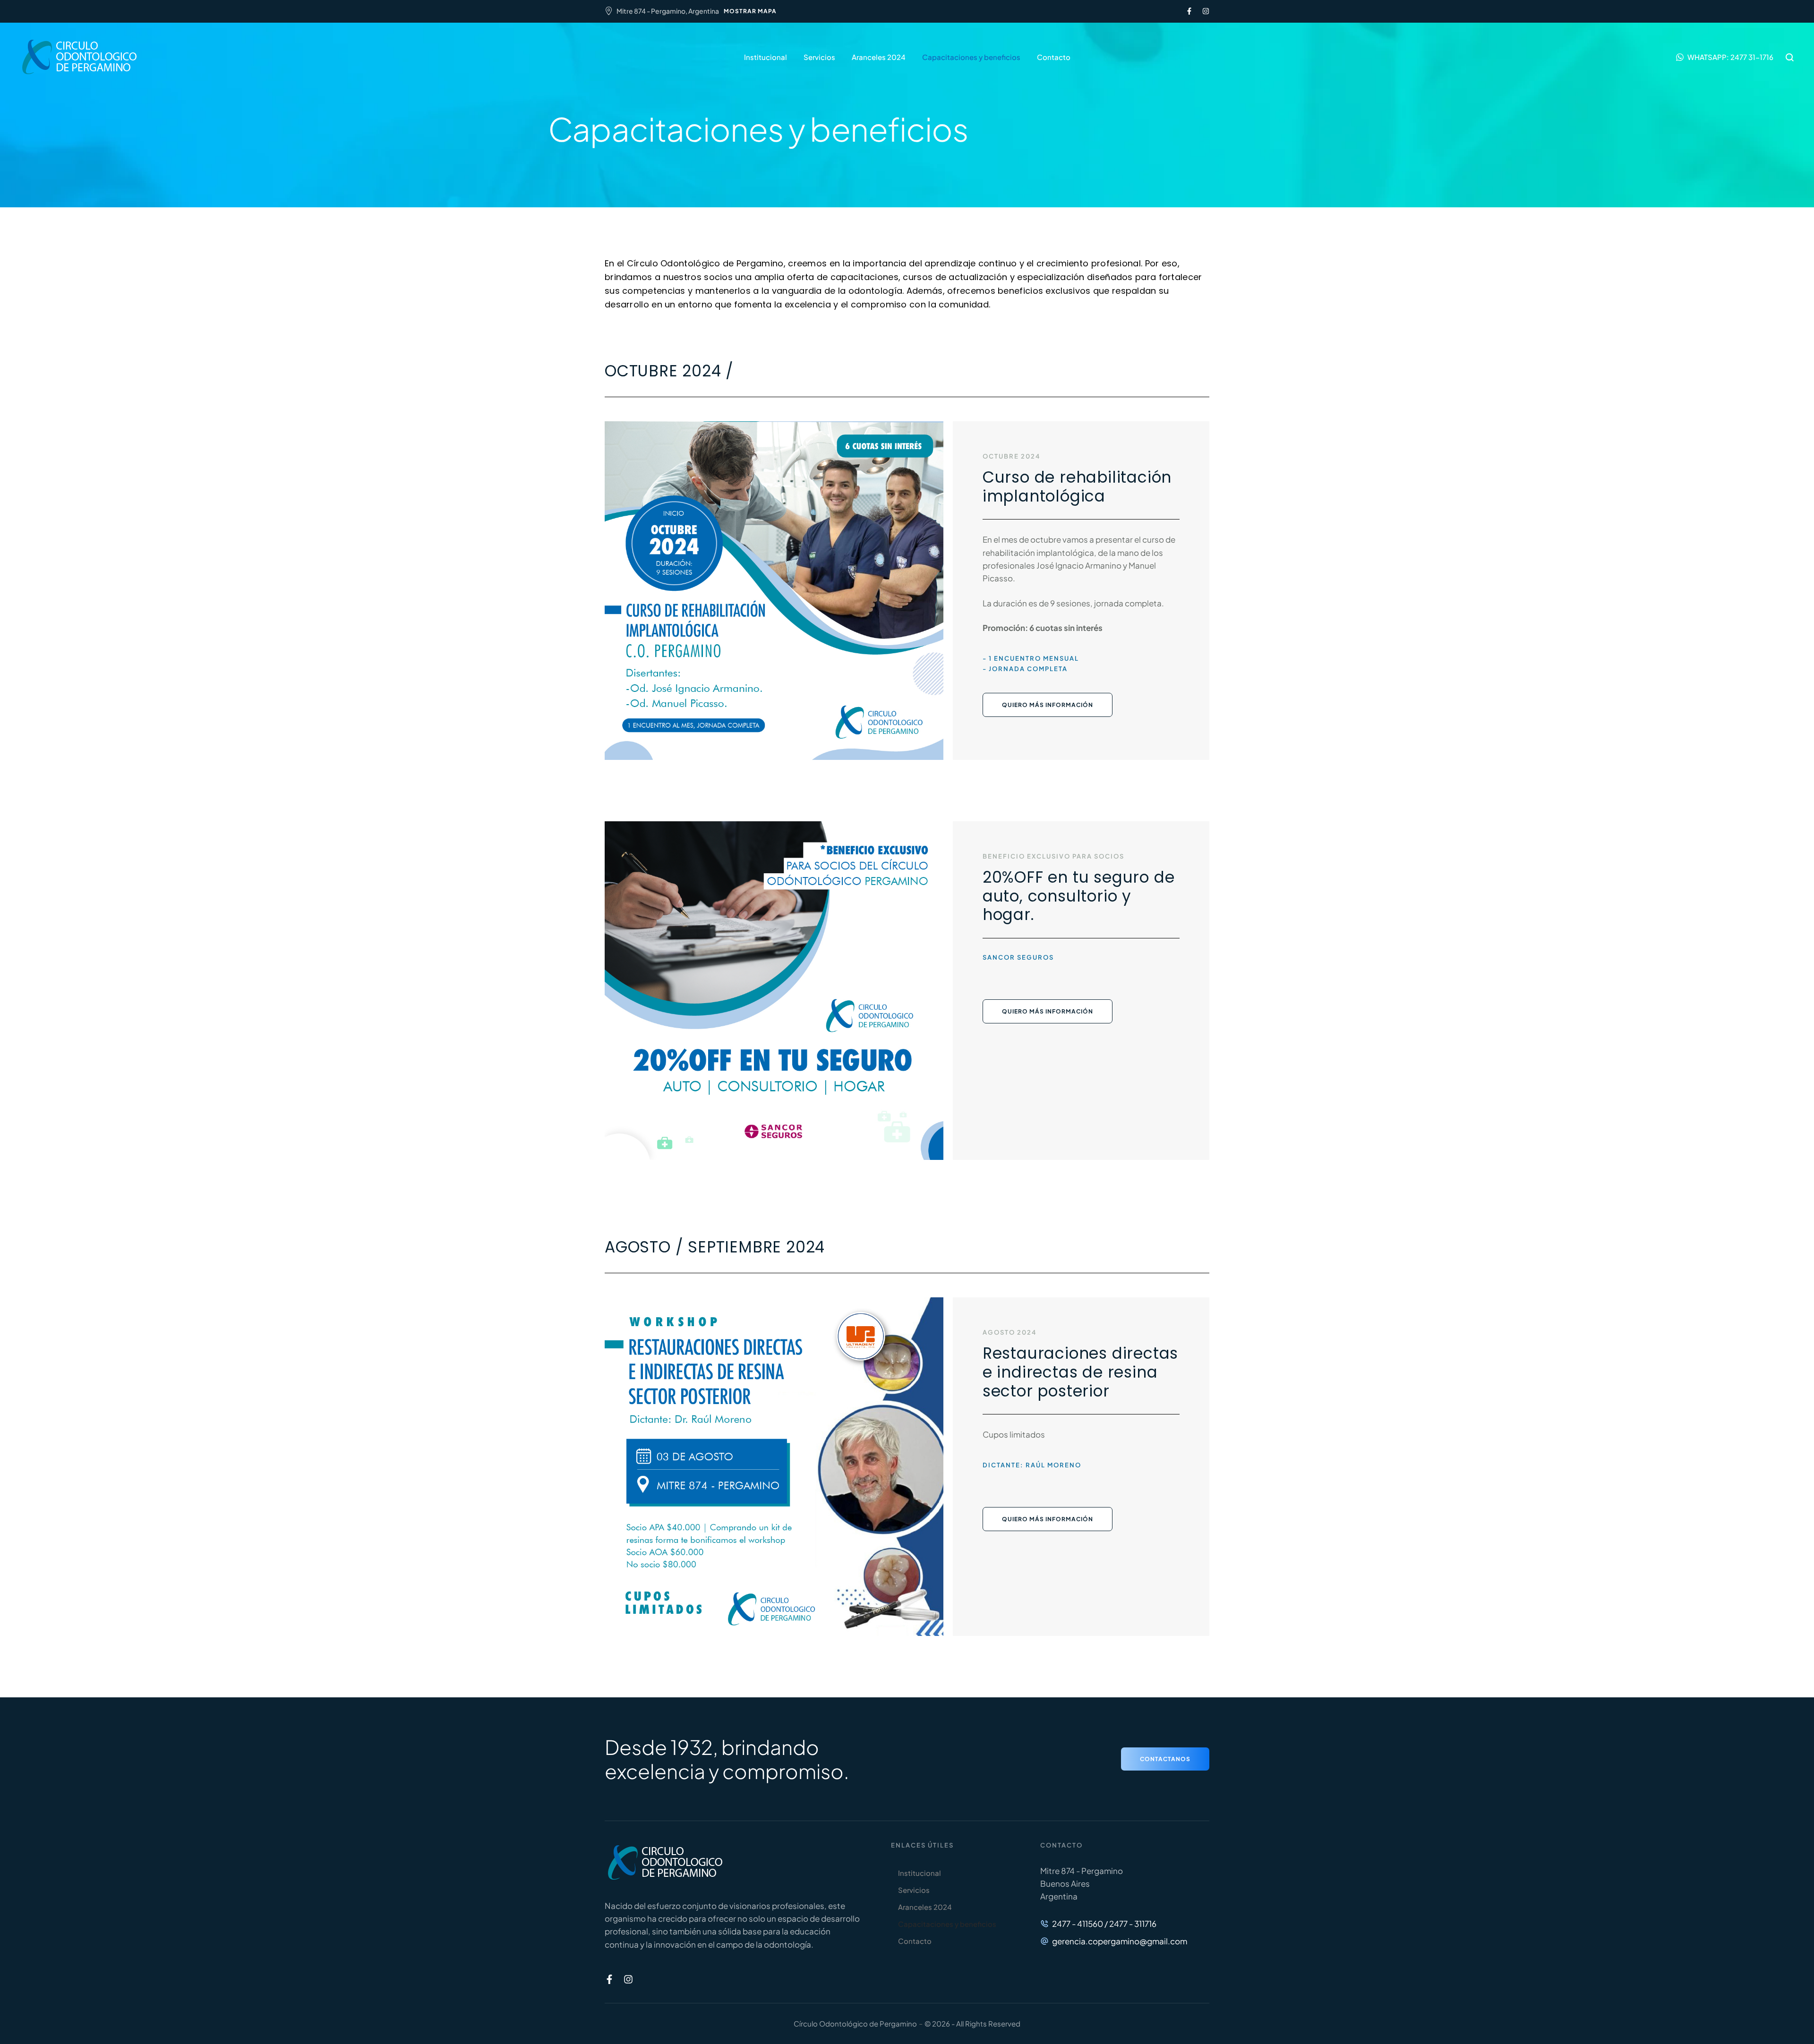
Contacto (1054, 57)
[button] (1724, 57)
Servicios (819, 57)
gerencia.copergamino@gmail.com (1120, 1941)
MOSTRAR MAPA (750, 11)
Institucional (766, 57)
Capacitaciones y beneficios (971, 57)
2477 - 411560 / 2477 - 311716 (1104, 1924)
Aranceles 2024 (879, 57)
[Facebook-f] (1189, 11)
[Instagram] (1206, 11)
